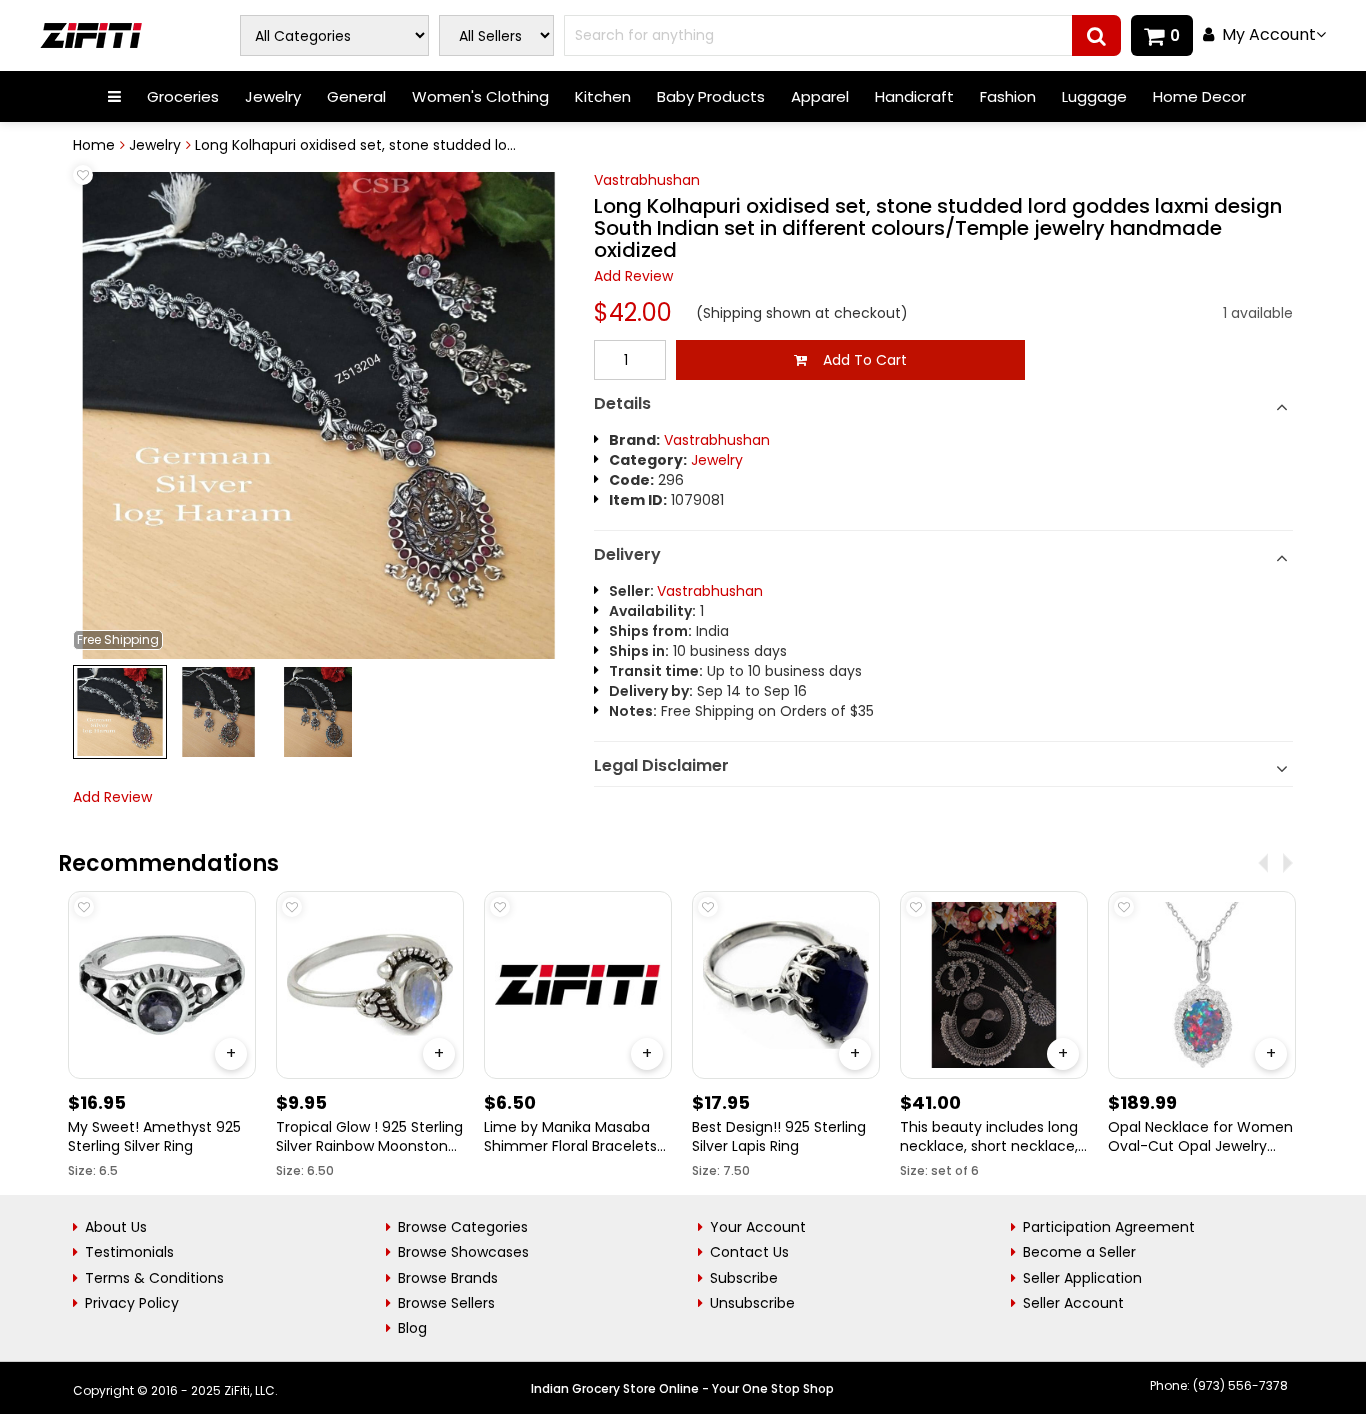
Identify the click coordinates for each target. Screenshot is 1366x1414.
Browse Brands (448, 1278)
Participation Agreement (1109, 1227)
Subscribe (744, 1278)
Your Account (758, 1227)
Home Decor (1199, 96)
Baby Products (711, 96)
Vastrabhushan (647, 180)
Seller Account (1073, 1303)
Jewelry (273, 96)
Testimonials (129, 1252)
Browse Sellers (446, 1303)
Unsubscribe (752, 1303)
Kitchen (603, 96)
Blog (412, 1328)
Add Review (633, 276)
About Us (116, 1227)
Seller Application (1082, 1278)
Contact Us (749, 1252)
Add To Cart (857, 360)
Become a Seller (1079, 1252)
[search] (1096, 35)
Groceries (183, 96)
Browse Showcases (463, 1252)
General (356, 96)
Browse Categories (463, 1227)
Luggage (1094, 96)
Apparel (820, 96)
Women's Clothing (480, 96)
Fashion (1008, 96)
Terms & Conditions (154, 1278)
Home (94, 145)
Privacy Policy (132, 1303)
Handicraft (914, 96)
